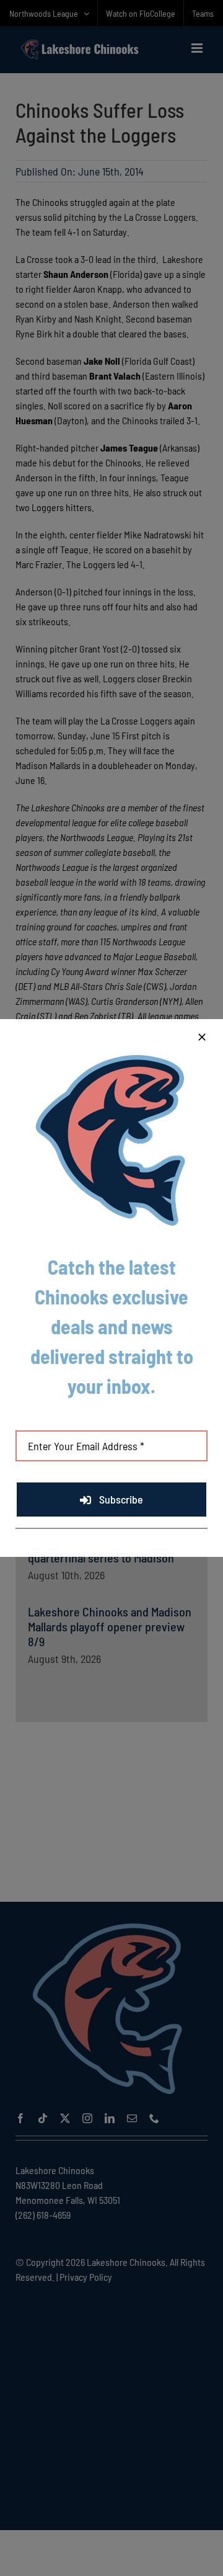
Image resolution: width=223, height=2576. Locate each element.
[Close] (202, 1037)
